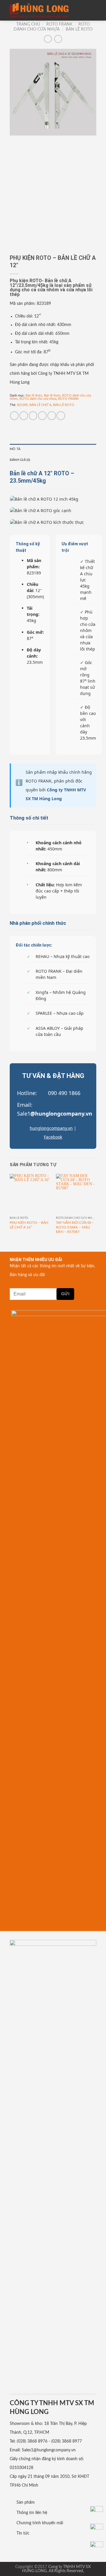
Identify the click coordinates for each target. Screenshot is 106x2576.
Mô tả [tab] (15, 449)
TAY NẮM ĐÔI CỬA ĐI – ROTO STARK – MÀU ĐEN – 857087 (75, 1227)
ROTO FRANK (59, 24)
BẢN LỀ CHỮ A (40, 405)
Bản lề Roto (79, 29)
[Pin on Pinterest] (52, 416)
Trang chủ (28, 24)
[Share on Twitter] (33, 416)
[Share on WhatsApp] (14, 416)
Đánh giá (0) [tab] (20, 460)
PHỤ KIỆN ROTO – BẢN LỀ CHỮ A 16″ (29, 1225)
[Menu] (92, 10)
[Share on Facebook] (24, 416)
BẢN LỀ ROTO (64, 405)
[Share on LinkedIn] (61, 416)
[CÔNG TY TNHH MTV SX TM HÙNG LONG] (39, 10)
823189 (22, 405)
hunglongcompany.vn (51, 1128)
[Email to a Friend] (42, 416)
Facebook (53, 1137)
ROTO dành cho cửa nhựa (38, 399)
